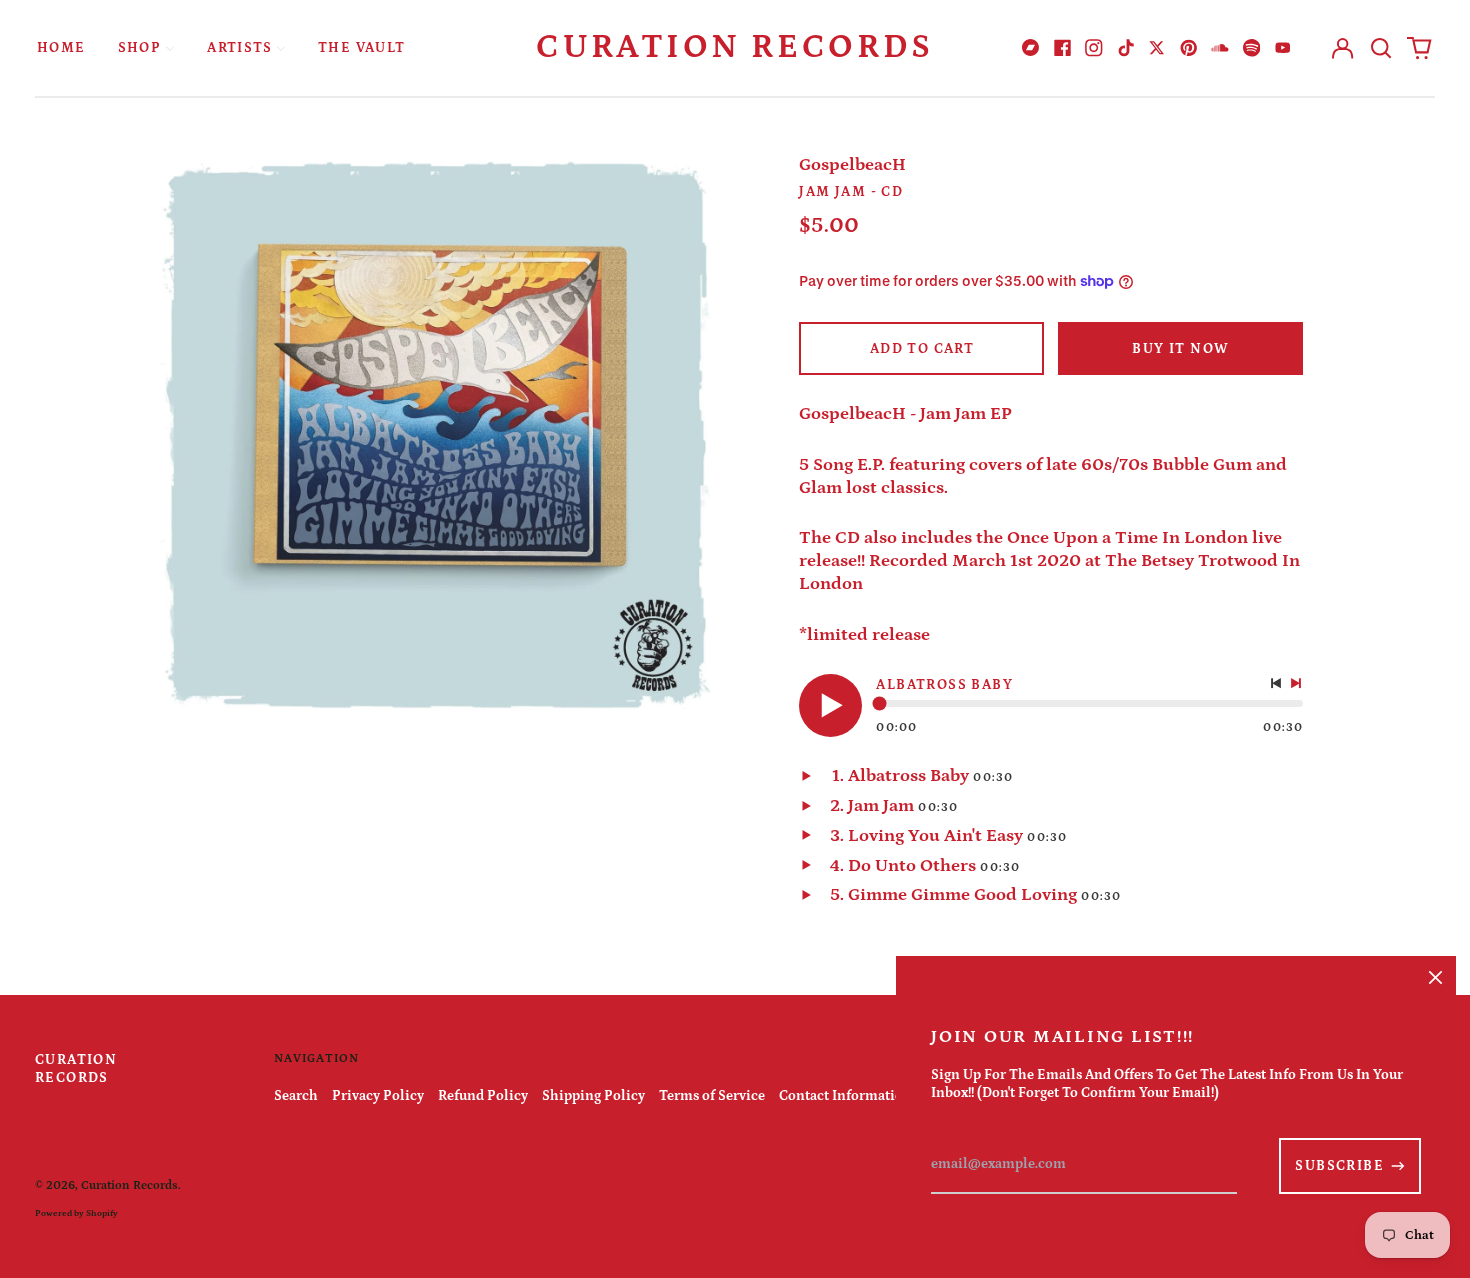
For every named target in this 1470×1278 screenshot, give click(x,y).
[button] (1381, 48)
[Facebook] (1063, 48)
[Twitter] (1157, 48)
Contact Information (845, 1096)
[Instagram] (1094, 48)
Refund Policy (483, 1096)
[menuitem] (61, 47)
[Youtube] (1283, 48)
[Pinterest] (1189, 48)
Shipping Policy (593, 1096)
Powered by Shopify (76, 1213)
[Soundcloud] (1220, 48)
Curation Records (735, 47)
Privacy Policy (378, 1096)
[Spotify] (1252, 48)
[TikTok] (1126, 48)
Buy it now (1180, 349)
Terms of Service (712, 1096)
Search (296, 1096)
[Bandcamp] (1031, 48)
